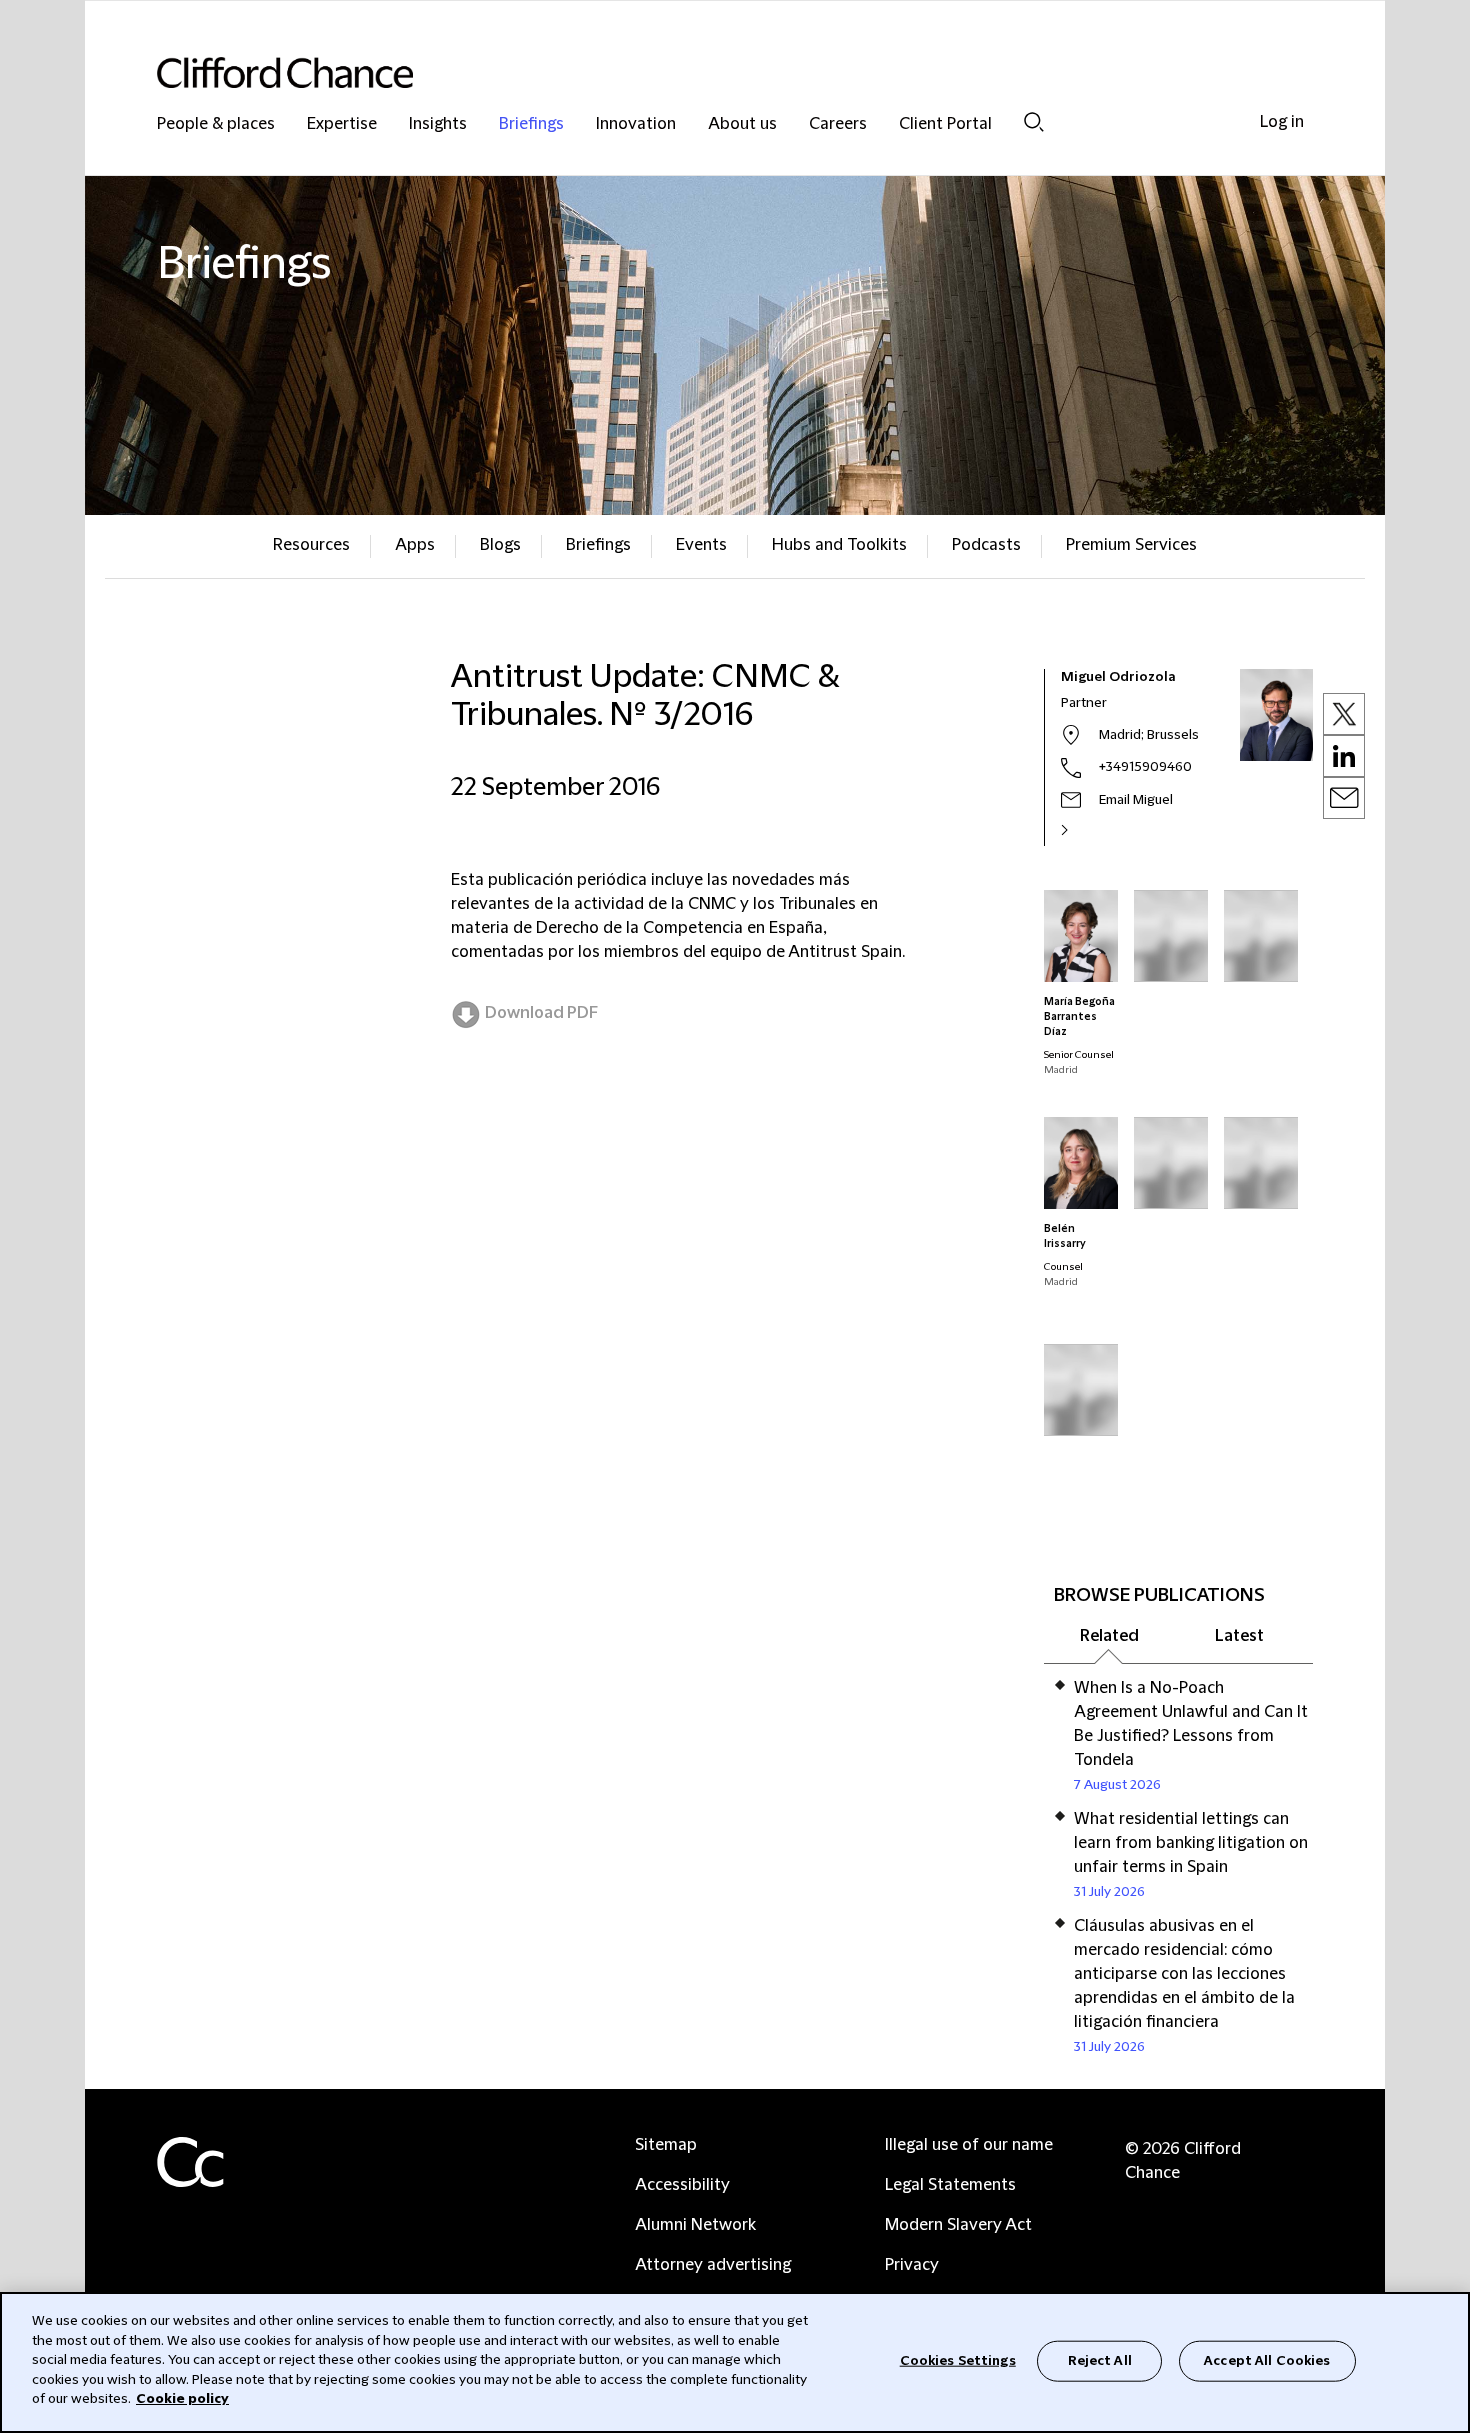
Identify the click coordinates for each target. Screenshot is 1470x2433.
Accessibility (682, 2185)
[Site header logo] (695, 72)
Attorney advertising (713, 2265)
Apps (415, 545)
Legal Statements (950, 2185)
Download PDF (541, 1013)
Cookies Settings (958, 2360)
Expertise (342, 124)
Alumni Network (695, 2225)
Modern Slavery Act (958, 2225)
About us (742, 124)
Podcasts (986, 545)
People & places (216, 124)
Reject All (1100, 2360)
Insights (438, 124)
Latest (1239, 1636)
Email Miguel (1136, 800)
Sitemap (666, 2145)
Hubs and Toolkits (839, 545)
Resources (311, 545)
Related (1109, 1636)
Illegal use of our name (969, 2145)
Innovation (636, 124)
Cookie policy (182, 2399)
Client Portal (945, 124)
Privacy (912, 2265)
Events (701, 545)
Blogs (500, 545)
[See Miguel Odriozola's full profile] (1086, 830)
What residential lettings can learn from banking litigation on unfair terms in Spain (1191, 1843)
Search (1034, 121)
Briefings (531, 124)
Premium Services (1131, 545)
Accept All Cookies (1267, 2360)
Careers (838, 124)
